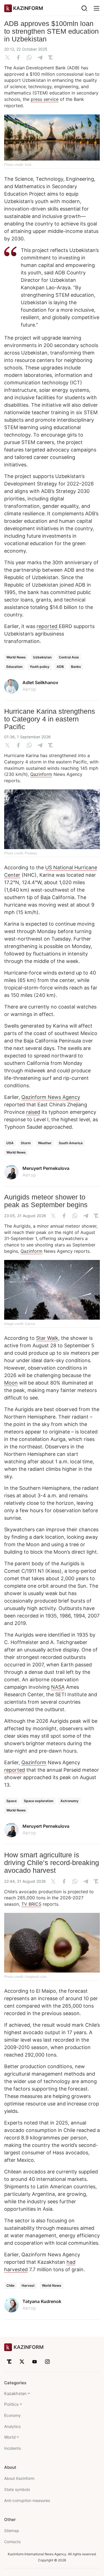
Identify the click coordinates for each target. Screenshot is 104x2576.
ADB (60, 667)
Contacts (12, 2542)
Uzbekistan (42, 657)
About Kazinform (19, 2478)
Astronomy (69, 1801)
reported (48, 626)
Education (14, 667)
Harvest (28, 2285)
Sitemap (12, 2531)
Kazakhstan (15, 2393)
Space (12, 1801)
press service (45, 99)
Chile (10, 2285)
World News (16, 657)
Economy (12, 2415)
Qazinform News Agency (51, 1097)
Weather (45, 1143)
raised (33, 1112)
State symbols (17, 2489)
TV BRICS (31, 1904)
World (10, 2437)
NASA (58, 1687)
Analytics (12, 2426)
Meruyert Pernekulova (46, 1168)
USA (10, 1143)
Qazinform (41, 774)
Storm (26, 1143)
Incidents (12, 2448)
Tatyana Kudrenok (42, 2301)
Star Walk (47, 1338)
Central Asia (69, 657)
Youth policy (40, 667)
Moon (11, 1383)
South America (71, 1143)
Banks (76, 667)
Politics (11, 2404)
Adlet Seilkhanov (40, 682)
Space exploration (39, 1801)
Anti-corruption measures (27, 2500)
